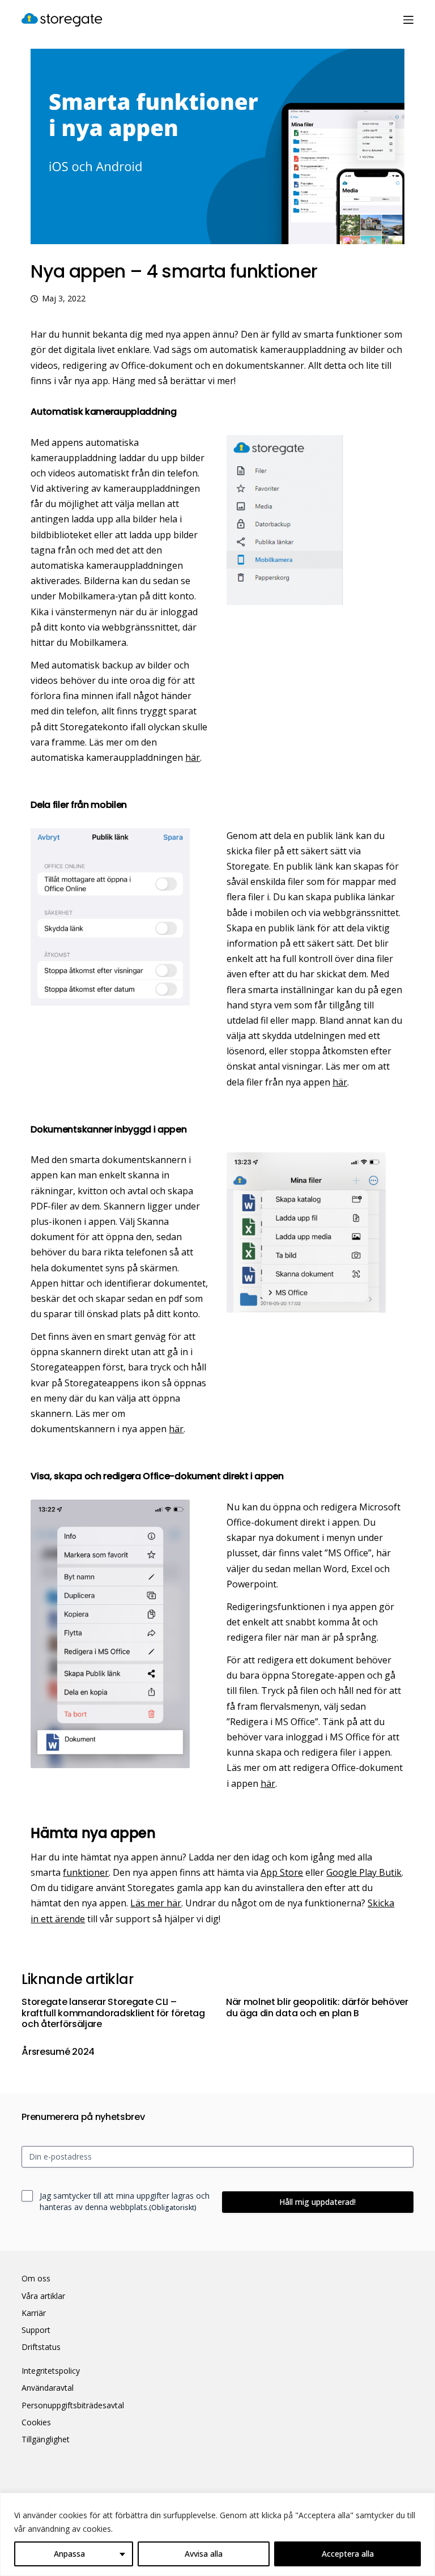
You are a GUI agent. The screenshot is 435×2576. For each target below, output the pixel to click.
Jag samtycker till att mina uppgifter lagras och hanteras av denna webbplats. (125, 2201)
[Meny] (408, 20)
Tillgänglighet (46, 2439)
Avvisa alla (204, 2554)
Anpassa (69, 2554)
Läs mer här (156, 1903)
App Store (282, 1872)
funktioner (86, 1872)
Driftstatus (41, 2347)
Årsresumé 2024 (58, 2052)
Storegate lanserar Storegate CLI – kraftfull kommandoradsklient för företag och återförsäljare (113, 2013)
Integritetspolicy (51, 2371)
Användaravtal (48, 2388)
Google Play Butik (364, 1872)
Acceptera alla (348, 2554)
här (193, 757)
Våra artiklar (43, 2296)
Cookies (36, 2422)
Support (36, 2330)
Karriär (34, 2313)
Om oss (36, 2279)
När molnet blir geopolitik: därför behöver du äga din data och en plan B (317, 2007)
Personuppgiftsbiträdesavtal (73, 2405)
